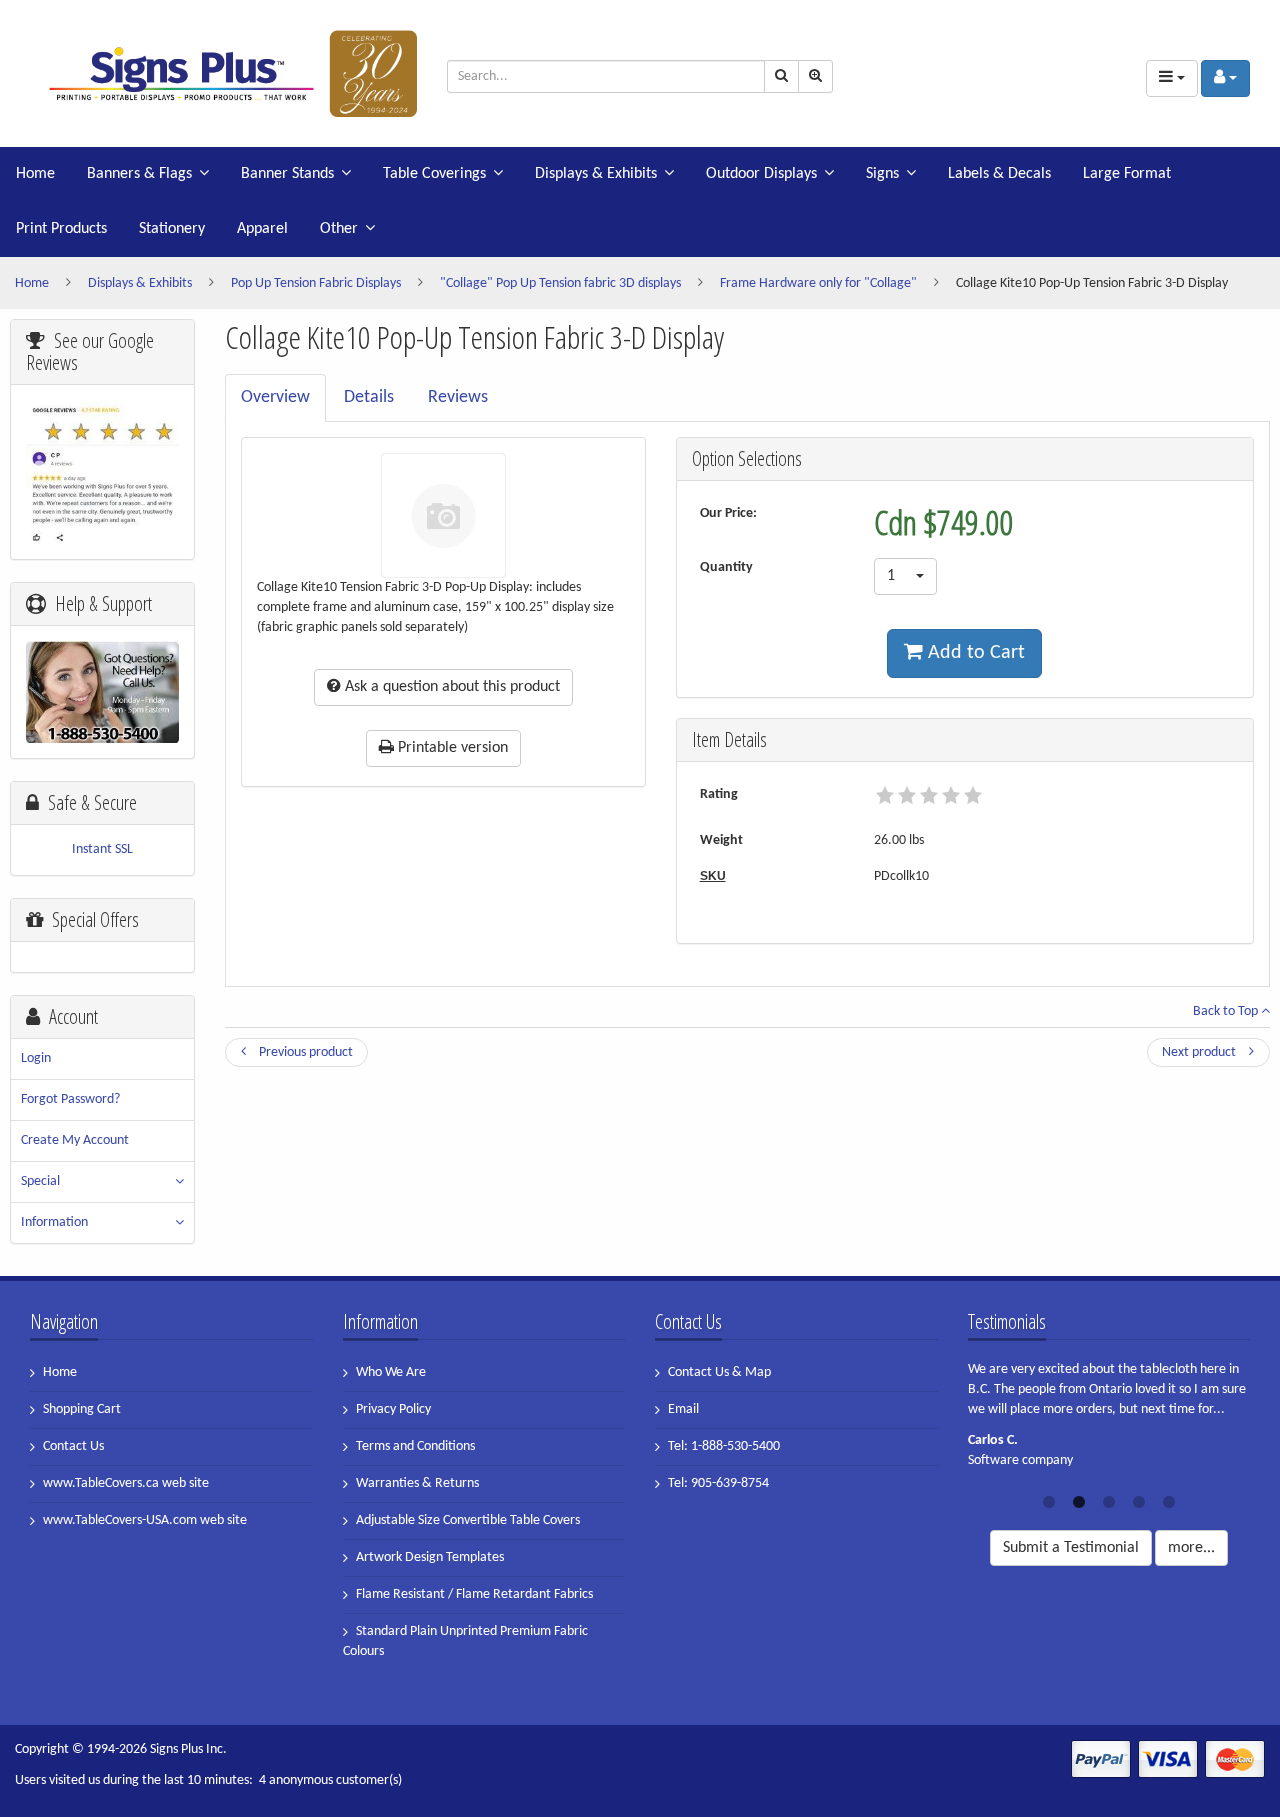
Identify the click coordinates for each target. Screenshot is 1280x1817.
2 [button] (1079, 1500)
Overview (275, 397)
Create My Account (75, 1140)
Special (40, 1181)
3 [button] (1109, 1500)
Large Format (1127, 174)
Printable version (451, 748)
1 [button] (1049, 1500)
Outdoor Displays (761, 174)
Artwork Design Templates (430, 1557)
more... (1191, 1548)
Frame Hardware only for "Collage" (818, 283)
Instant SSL (102, 849)
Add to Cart (974, 653)
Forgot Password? (70, 1099)
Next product (1200, 1052)
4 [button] (1139, 1500)
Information (54, 1222)
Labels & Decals (999, 174)
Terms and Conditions (415, 1446)
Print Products (61, 229)
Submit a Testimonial (1071, 1548)
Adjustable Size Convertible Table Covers (468, 1520)
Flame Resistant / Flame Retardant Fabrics (474, 1594)
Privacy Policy (393, 1409)
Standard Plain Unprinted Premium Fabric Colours (465, 1641)
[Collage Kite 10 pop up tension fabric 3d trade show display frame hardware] (223, 73)
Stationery (172, 229)
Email (683, 1409)
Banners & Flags (139, 174)
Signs (882, 174)
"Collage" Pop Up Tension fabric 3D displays (560, 283)
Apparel (262, 229)
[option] (1109, 1421)
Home (35, 174)
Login (36, 1058)
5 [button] (1169, 1500)
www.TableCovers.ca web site (126, 1483)
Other (339, 229)
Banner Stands (287, 174)
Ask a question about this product (450, 687)
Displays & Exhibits (596, 174)
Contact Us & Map (719, 1372)
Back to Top (1227, 1011)
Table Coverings (434, 174)
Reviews (458, 397)
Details (369, 397)
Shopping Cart (82, 1409)
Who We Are (391, 1372)
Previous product (304, 1052)
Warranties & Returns (417, 1483)
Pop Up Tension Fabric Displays (316, 283)
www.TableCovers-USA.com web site (145, 1520)
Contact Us (73, 1446)
